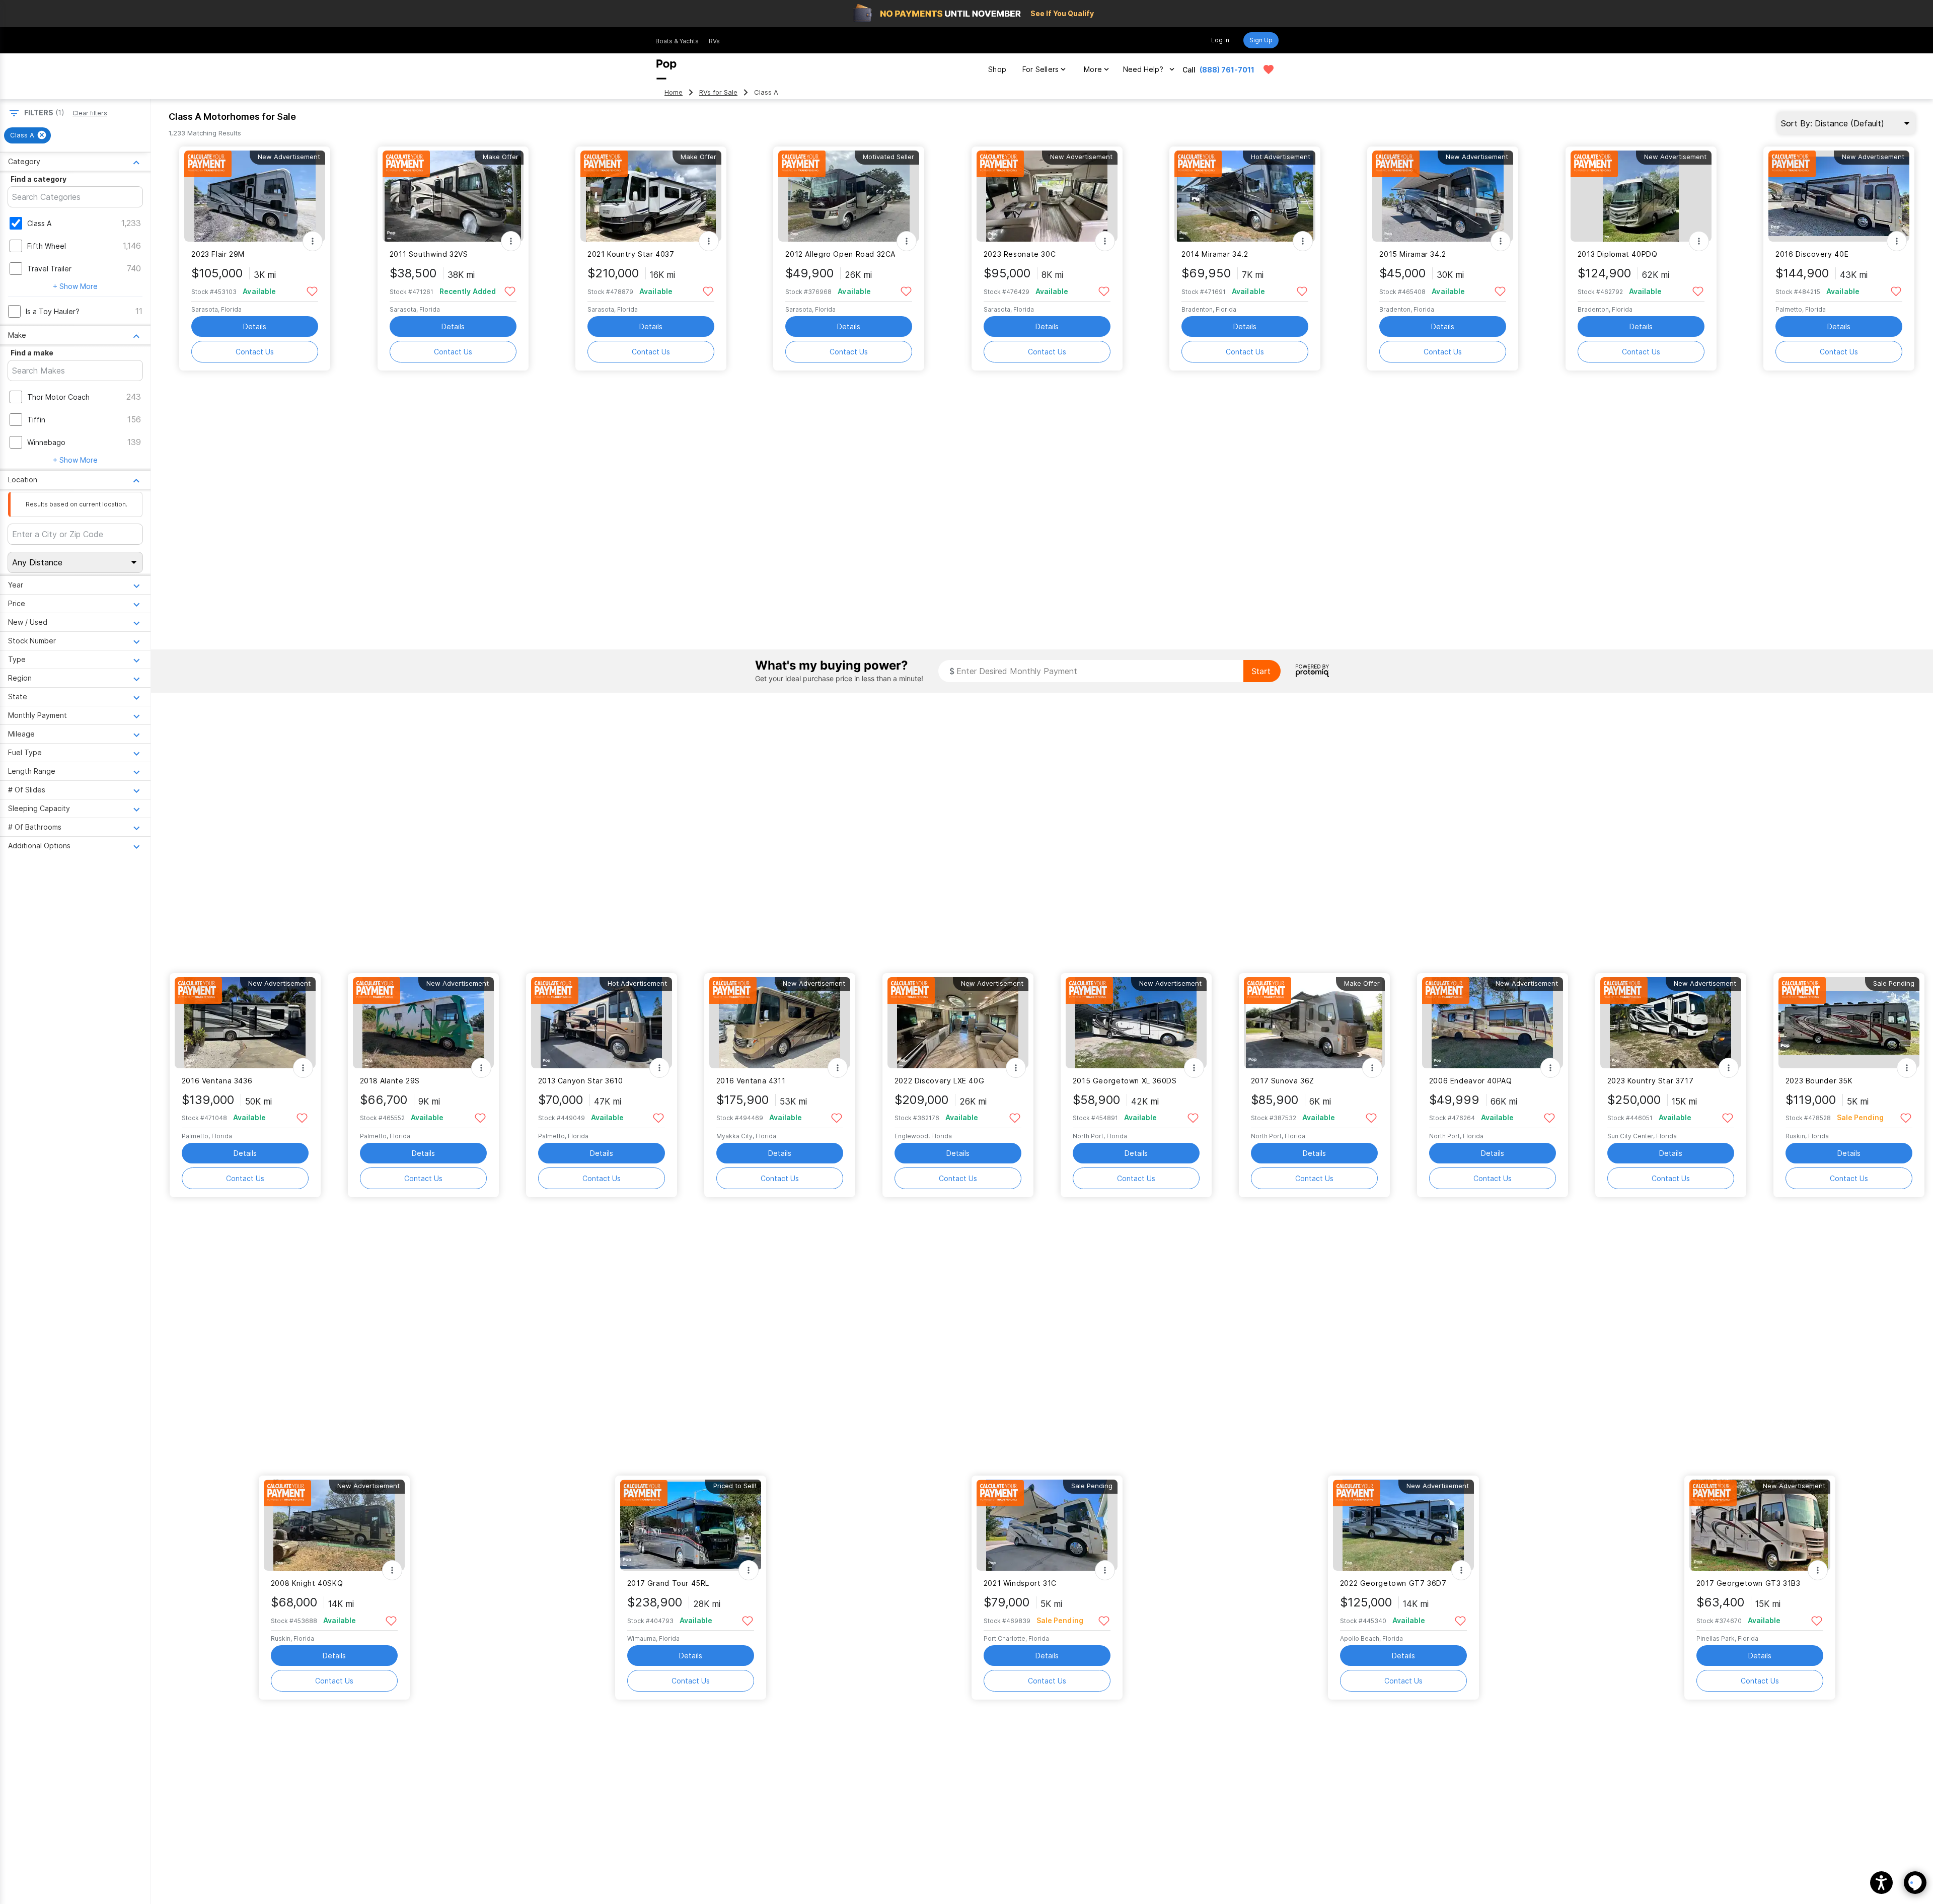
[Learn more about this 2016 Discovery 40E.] (1839, 196)
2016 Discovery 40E (1812, 254)
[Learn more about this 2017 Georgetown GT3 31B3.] (1760, 1525)
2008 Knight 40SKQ (307, 1583)
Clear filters (90, 113)
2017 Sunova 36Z (1283, 1081)
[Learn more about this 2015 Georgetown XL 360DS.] (1136, 1023)
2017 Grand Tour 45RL (668, 1583)
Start (1261, 671)
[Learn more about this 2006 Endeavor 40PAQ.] (1493, 1023)
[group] (27, 135)
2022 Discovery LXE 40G (940, 1081)
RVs (714, 41)
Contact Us (255, 352)
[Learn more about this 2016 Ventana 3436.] (245, 1023)
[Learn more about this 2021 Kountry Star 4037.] (651, 196)
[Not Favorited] (312, 291)
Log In (1220, 40)
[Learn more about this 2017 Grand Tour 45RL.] (691, 1525)
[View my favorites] (1269, 69)
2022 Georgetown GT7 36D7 (1393, 1583)
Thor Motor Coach (58, 397)
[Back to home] (666, 69)
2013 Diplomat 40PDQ (1618, 254)
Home (674, 92)
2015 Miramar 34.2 (1413, 254)
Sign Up (1261, 40)
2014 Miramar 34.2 (1215, 254)
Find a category (39, 179)
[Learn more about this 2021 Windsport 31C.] (1047, 1525)
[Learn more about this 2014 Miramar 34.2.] (1245, 196)
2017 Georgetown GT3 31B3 (1749, 1583)
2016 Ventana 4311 (751, 1081)
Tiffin (36, 420)
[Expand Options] (313, 241)
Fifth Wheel (47, 246)
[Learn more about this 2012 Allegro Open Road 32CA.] (849, 196)
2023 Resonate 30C (1020, 254)
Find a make (32, 353)
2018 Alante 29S (390, 1081)
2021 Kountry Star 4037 (631, 254)
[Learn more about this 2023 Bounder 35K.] (1849, 1023)
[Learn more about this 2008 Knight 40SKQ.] (334, 1525)
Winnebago (46, 442)
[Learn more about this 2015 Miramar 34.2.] (1443, 196)
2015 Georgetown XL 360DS (1125, 1081)
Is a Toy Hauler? (53, 311)
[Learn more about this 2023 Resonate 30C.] (1047, 196)
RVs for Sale (718, 92)
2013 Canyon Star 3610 (581, 1081)
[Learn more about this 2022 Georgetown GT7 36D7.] (1403, 1525)
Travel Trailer (49, 269)
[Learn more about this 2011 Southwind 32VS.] (453, 196)
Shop (997, 69)
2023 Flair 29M (218, 254)
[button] (1881, 1883)
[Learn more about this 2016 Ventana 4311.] (780, 1023)
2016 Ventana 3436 (217, 1081)
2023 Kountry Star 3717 (1651, 1081)
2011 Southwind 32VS (429, 254)
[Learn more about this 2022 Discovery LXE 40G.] (958, 1023)
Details (255, 326)
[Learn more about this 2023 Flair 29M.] (255, 196)
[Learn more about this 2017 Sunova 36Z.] (1314, 1023)
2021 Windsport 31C (1020, 1583)
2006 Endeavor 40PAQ (1471, 1081)
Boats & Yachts (677, 41)
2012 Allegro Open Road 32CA (840, 254)
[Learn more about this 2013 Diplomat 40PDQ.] (1641, 196)
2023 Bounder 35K (1819, 1081)
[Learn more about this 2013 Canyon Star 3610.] (602, 1023)
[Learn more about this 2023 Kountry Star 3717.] (1671, 1023)
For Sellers (1040, 69)
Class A (39, 223)
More (1093, 69)
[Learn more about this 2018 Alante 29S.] (423, 1023)
